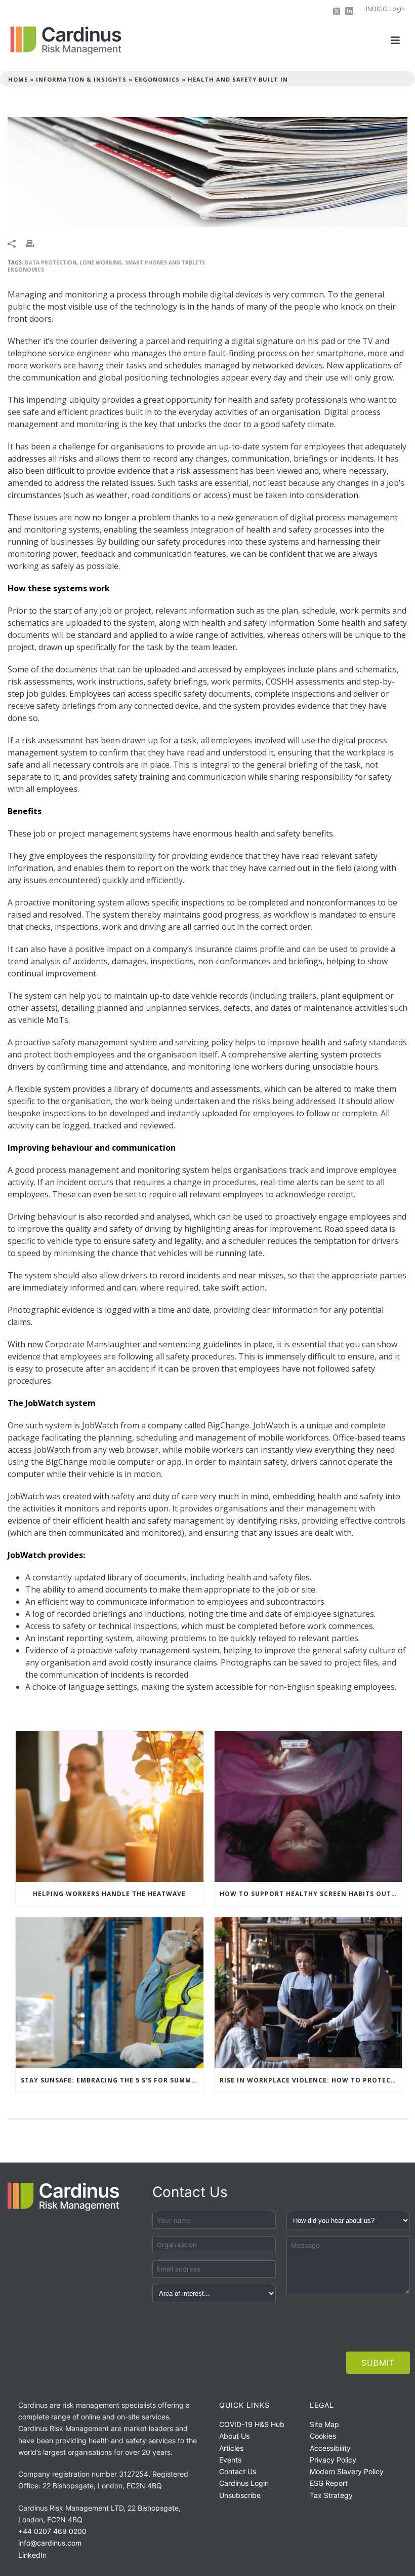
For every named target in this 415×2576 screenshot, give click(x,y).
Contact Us (238, 2471)
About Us (234, 2436)
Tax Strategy (331, 2495)
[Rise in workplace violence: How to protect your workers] (308, 1993)
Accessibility (330, 2448)
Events (230, 2460)
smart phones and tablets (165, 262)
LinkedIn (32, 2555)
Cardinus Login (244, 2483)
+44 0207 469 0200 (52, 2531)
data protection (51, 262)
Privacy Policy (333, 2460)
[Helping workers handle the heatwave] (110, 1806)
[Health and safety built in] (207, 172)
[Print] (35, 243)
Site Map (324, 2424)
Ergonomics (157, 79)
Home (18, 79)
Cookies (323, 2436)
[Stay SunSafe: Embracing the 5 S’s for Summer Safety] (110, 1993)
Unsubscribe (240, 2495)
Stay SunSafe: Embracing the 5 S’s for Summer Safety (112, 2080)
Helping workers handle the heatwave (109, 1894)
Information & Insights (81, 79)
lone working (101, 262)
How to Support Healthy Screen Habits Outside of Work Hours (311, 1894)
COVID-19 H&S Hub (252, 2424)
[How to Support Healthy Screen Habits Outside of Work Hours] (308, 1806)
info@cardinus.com (50, 2543)
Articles (231, 2448)
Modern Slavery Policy (347, 2471)
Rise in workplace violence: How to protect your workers (311, 2080)
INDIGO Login (385, 9)
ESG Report (329, 2483)
